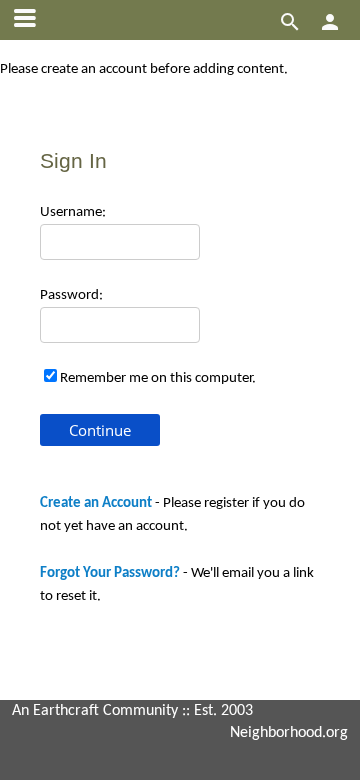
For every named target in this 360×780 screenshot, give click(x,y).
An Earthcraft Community (95, 711)
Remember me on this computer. (158, 378)
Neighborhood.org (289, 733)
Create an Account (96, 503)
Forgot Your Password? (110, 573)
